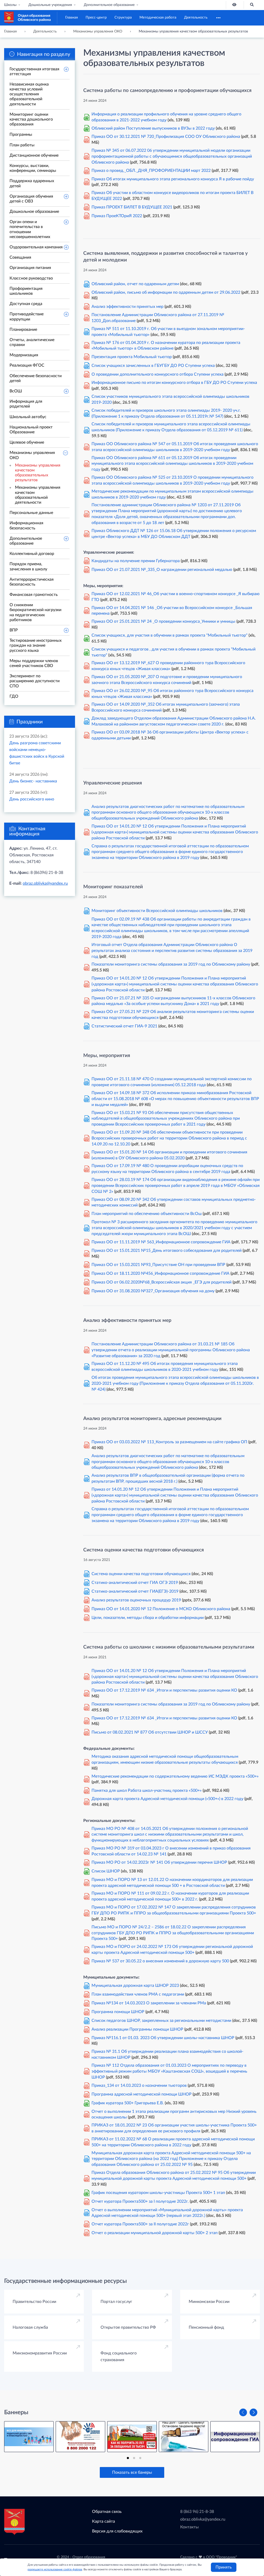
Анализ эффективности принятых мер (127, 1320)
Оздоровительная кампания (36, 247)
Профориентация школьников (26, 291)
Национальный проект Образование (31, 430)
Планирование (23, 330)
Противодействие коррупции (27, 316)
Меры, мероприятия (107, 1056)
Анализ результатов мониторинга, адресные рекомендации (152, 1419)
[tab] (128, 2458)
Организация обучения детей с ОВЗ (31, 199)
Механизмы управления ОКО (32, 455)
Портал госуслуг (116, 2302)
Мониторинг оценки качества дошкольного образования (31, 119)
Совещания (20, 257)
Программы (21, 134)
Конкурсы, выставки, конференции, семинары (33, 168)
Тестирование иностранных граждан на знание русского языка (36, 645)
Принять (224, 2567)
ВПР (14, 630)
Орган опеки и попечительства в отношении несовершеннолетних (30, 229)
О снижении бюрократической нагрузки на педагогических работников (35, 612)
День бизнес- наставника (33, 781)
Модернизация (24, 355)
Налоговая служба (30, 2327)
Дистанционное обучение (34, 155)
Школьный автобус (28, 417)
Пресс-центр (96, 18)
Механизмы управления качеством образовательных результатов (38, 473)
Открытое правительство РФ (128, 2327)
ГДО (14, 696)
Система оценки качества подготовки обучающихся (144, 1550)
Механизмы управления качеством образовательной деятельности (38, 495)
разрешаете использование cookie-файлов (55, 2569)
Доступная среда (26, 304)
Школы (10, 5)
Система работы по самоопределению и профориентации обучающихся (167, 91)
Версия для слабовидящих (117, 2531)
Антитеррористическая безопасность (32, 582)
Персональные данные (31, 513)
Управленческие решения (113, 783)
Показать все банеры (132, 2472)
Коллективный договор (32, 554)
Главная (72, 18)
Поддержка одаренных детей (32, 183)
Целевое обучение (27, 442)
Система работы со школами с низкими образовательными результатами (169, 1647)
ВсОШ (16, 391)
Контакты (189, 2527)
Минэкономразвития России (40, 2353)
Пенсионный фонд (206, 2327)
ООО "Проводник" (221, 2557)
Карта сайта (104, 2521)
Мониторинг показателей (113, 887)
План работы (22, 145)
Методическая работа (158, 18)
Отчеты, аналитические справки (32, 342)
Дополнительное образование (109, 5)
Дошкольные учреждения (50, 5)
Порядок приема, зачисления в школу (28, 566)
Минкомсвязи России (209, 2302)
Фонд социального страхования (119, 2357)
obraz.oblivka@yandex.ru (45, 883)
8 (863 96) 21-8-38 (197, 2512)
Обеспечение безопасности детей (36, 378)
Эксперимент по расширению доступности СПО (35, 681)
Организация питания (30, 268)
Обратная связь (107, 2512)
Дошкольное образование (34, 212)
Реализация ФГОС (27, 365)
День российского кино (32, 799)
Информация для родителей (26, 404)
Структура (123, 18)
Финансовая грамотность (34, 595)
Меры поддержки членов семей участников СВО (34, 663)
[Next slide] (253, 2412)
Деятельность (196, 18)
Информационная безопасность (26, 525)
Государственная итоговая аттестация (34, 71)
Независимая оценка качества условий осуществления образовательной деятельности (29, 94)
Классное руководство (31, 278)
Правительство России (34, 2302)
